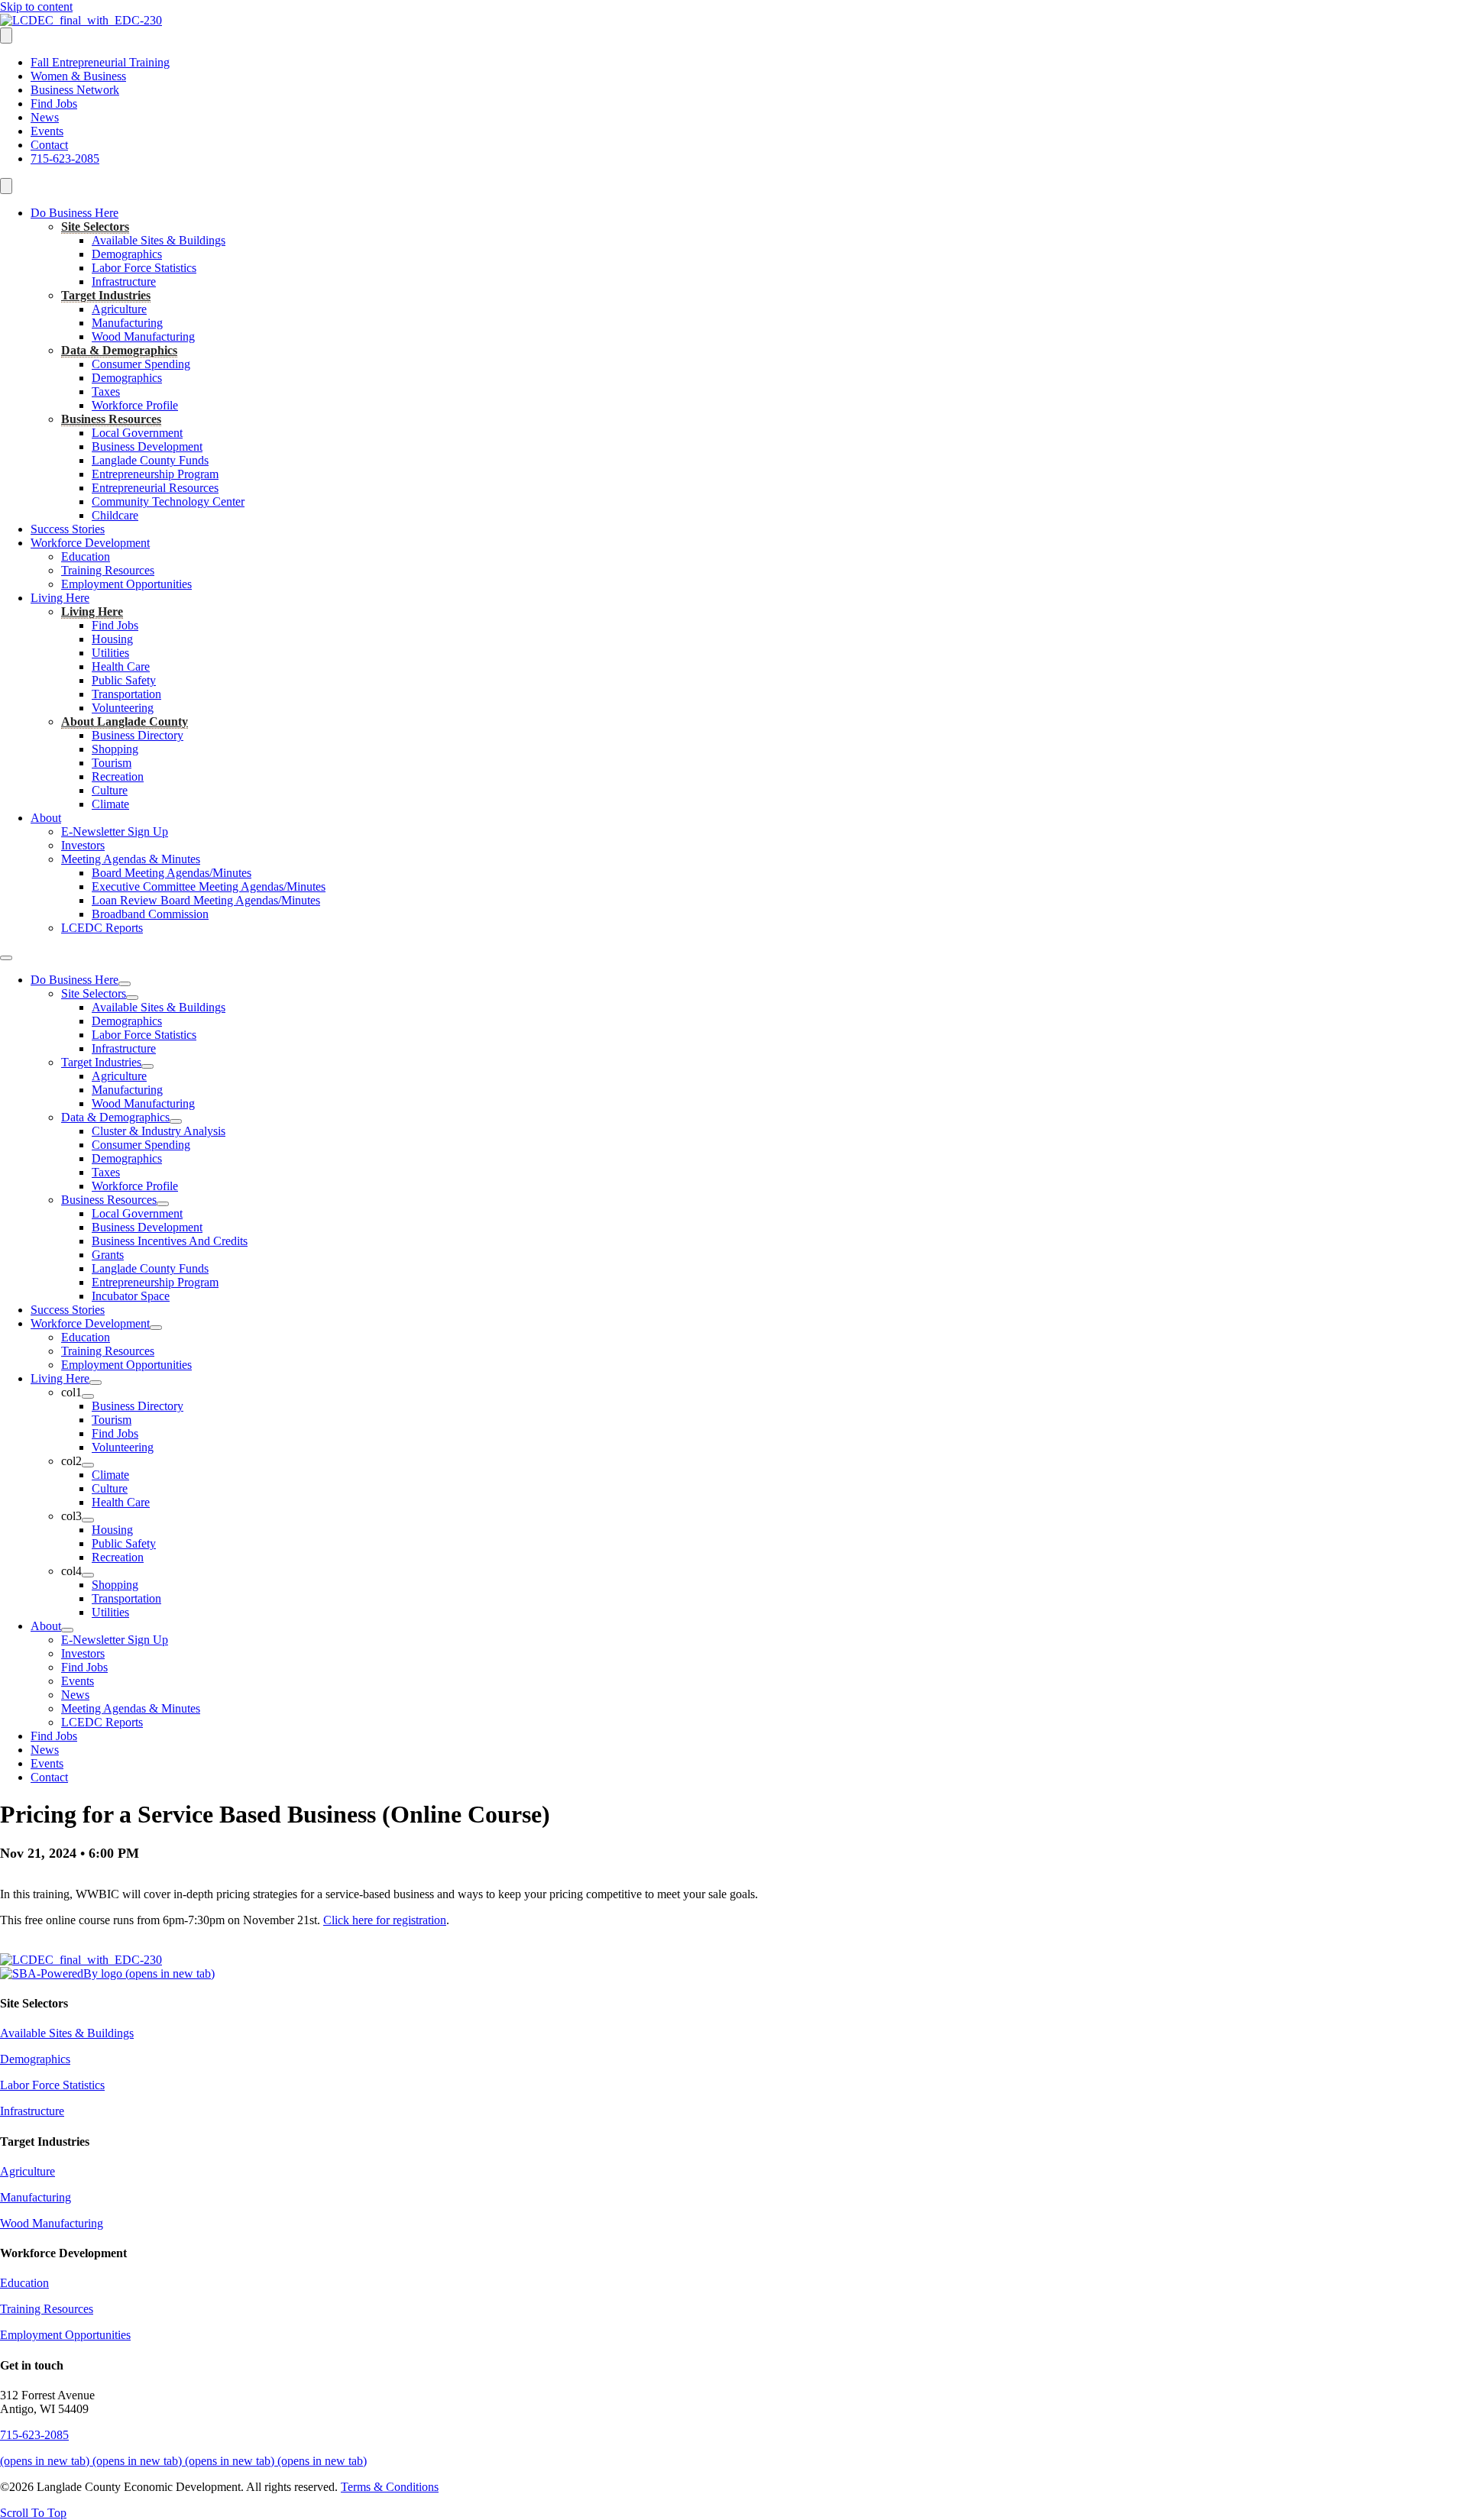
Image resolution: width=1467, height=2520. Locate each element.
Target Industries (106, 295)
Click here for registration (385, 1920)
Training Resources (108, 570)
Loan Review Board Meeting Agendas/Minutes (206, 900)
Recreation (118, 776)
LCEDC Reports (102, 928)
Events (47, 131)
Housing (112, 639)
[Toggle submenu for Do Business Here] (125, 984)
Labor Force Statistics (144, 268)
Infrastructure (124, 281)
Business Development (147, 446)
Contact (49, 145)
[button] (33, 2513)
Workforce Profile (135, 405)
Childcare (115, 515)
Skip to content (36, 6)
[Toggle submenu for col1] (88, 1396)
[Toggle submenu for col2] (88, 1465)
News (45, 117)
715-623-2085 (65, 159)
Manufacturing (127, 323)
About (46, 818)
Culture (110, 790)
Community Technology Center (168, 501)
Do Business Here (74, 213)
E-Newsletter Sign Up (115, 831)
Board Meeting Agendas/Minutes (172, 873)
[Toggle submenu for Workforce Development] (156, 1328)
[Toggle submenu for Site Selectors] (132, 998)
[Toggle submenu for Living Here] (96, 1383)
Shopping (115, 749)
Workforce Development (90, 543)
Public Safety (124, 680)
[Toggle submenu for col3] (88, 1520)
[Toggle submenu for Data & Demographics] (176, 1121)
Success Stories (68, 529)
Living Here (60, 598)
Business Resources (111, 419)
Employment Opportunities (126, 584)
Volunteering (123, 708)
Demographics (127, 254)
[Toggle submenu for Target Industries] (147, 1066)
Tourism (112, 763)
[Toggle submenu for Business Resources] (163, 1204)
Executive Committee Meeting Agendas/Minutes (209, 886)
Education (86, 556)
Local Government (137, 433)
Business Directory (138, 735)
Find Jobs (54, 104)
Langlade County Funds (150, 460)
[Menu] (6, 36)
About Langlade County (125, 721)
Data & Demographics (119, 350)
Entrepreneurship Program (155, 474)
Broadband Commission (150, 914)
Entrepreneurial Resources (155, 488)
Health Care (121, 666)
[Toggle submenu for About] (67, 1630)
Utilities (110, 653)
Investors (83, 845)
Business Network (75, 90)
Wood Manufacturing (143, 336)
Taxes (106, 391)
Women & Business (78, 76)
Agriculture (119, 309)
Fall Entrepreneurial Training (100, 62)
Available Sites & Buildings (159, 240)
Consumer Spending (141, 364)
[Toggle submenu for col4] (88, 1575)
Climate (110, 804)
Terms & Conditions (390, 2487)
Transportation (126, 694)
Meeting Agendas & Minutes (131, 859)
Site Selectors (95, 226)
